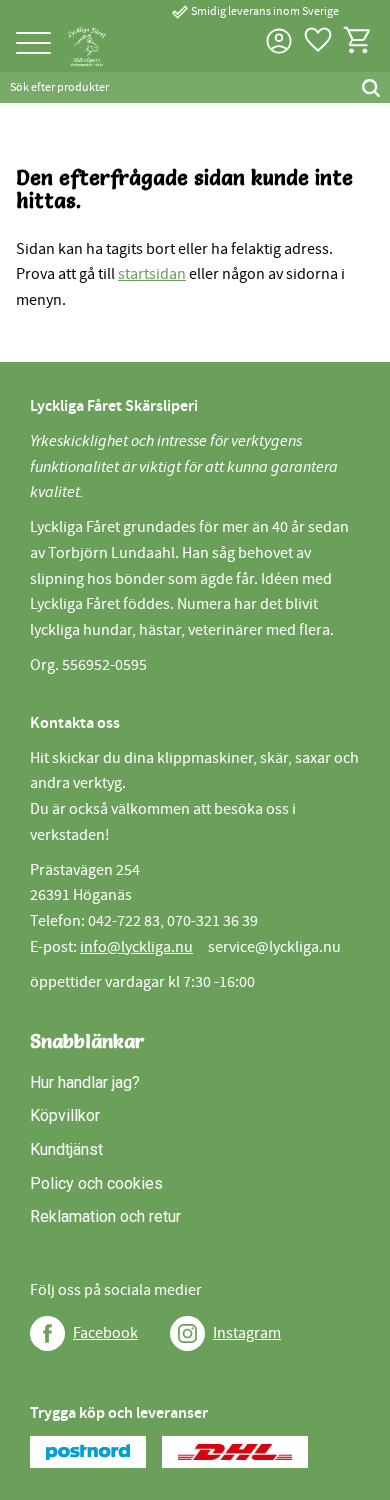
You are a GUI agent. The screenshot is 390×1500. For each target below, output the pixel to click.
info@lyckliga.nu (136, 947)
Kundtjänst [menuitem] (66, 1149)
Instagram (247, 1333)
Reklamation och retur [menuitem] (105, 1216)
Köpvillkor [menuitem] (65, 1115)
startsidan (152, 274)
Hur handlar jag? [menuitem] (85, 1082)
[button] (33, 44)
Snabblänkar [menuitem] (87, 1041)
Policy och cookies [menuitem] (96, 1183)
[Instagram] (187, 1333)
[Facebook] (47, 1333)
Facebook (105, 1333)
